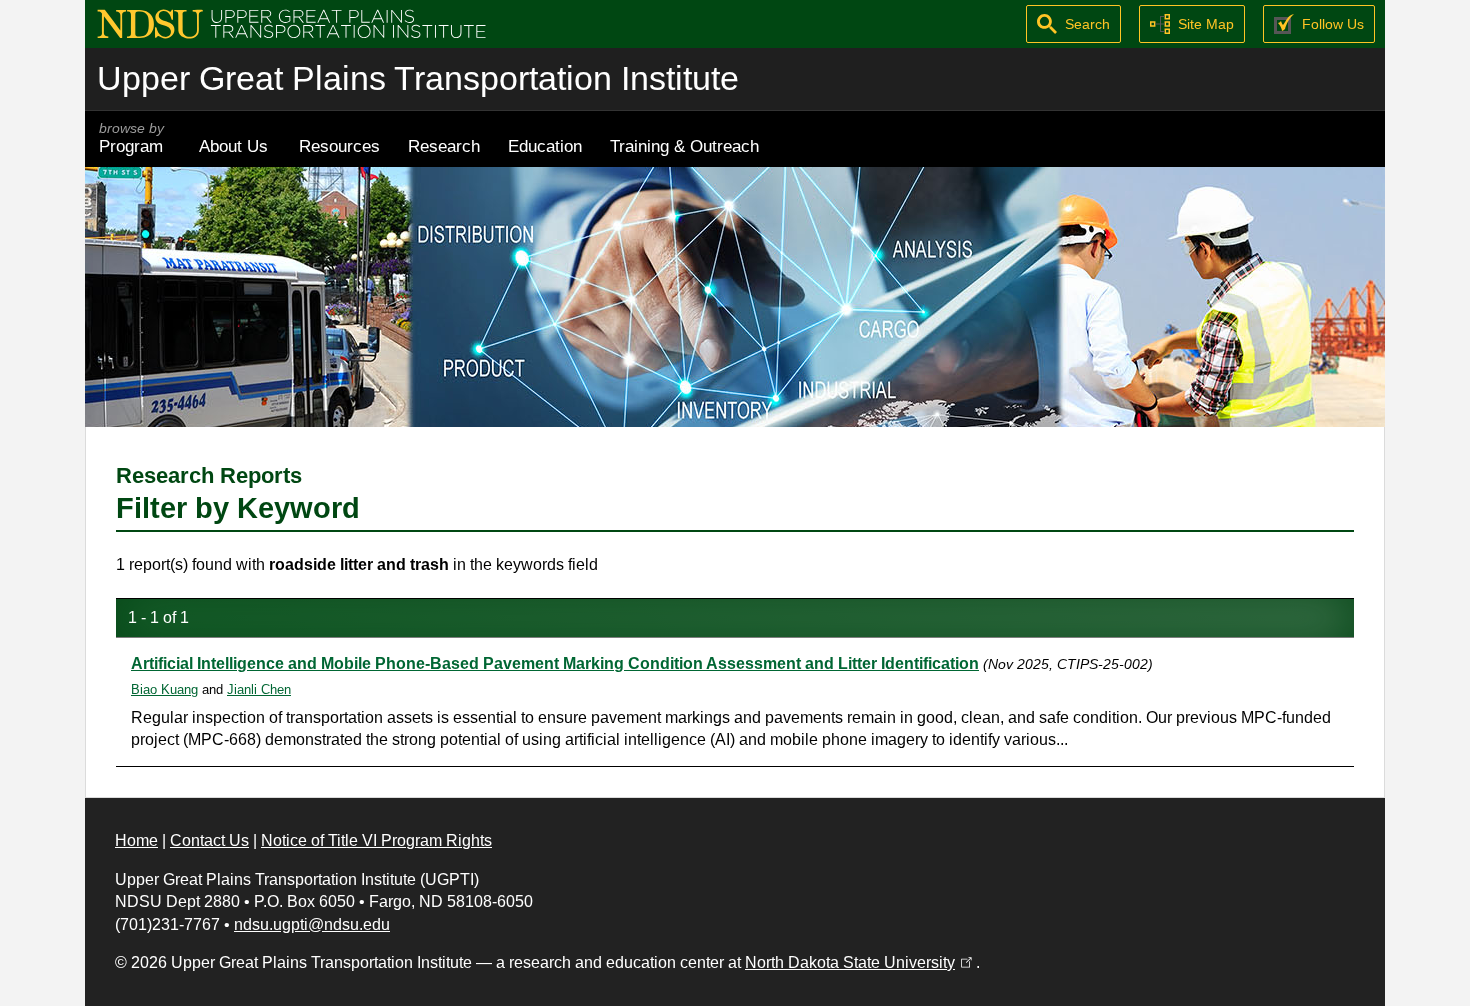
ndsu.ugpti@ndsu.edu (312, 924)
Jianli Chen (259, 689)
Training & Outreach (684, 146)
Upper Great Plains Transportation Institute (418, 78)
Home (136, 840)
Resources (339, 146)
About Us (233, 146)
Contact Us (209, 840)
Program (131, 138)
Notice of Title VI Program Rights (376, 840)
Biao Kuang (164, 689)
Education (545, 146)
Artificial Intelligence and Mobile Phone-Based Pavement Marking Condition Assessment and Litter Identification (555, 663)
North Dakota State (860, 962)
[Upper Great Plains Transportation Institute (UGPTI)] (291, 22)
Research (444, 146)
